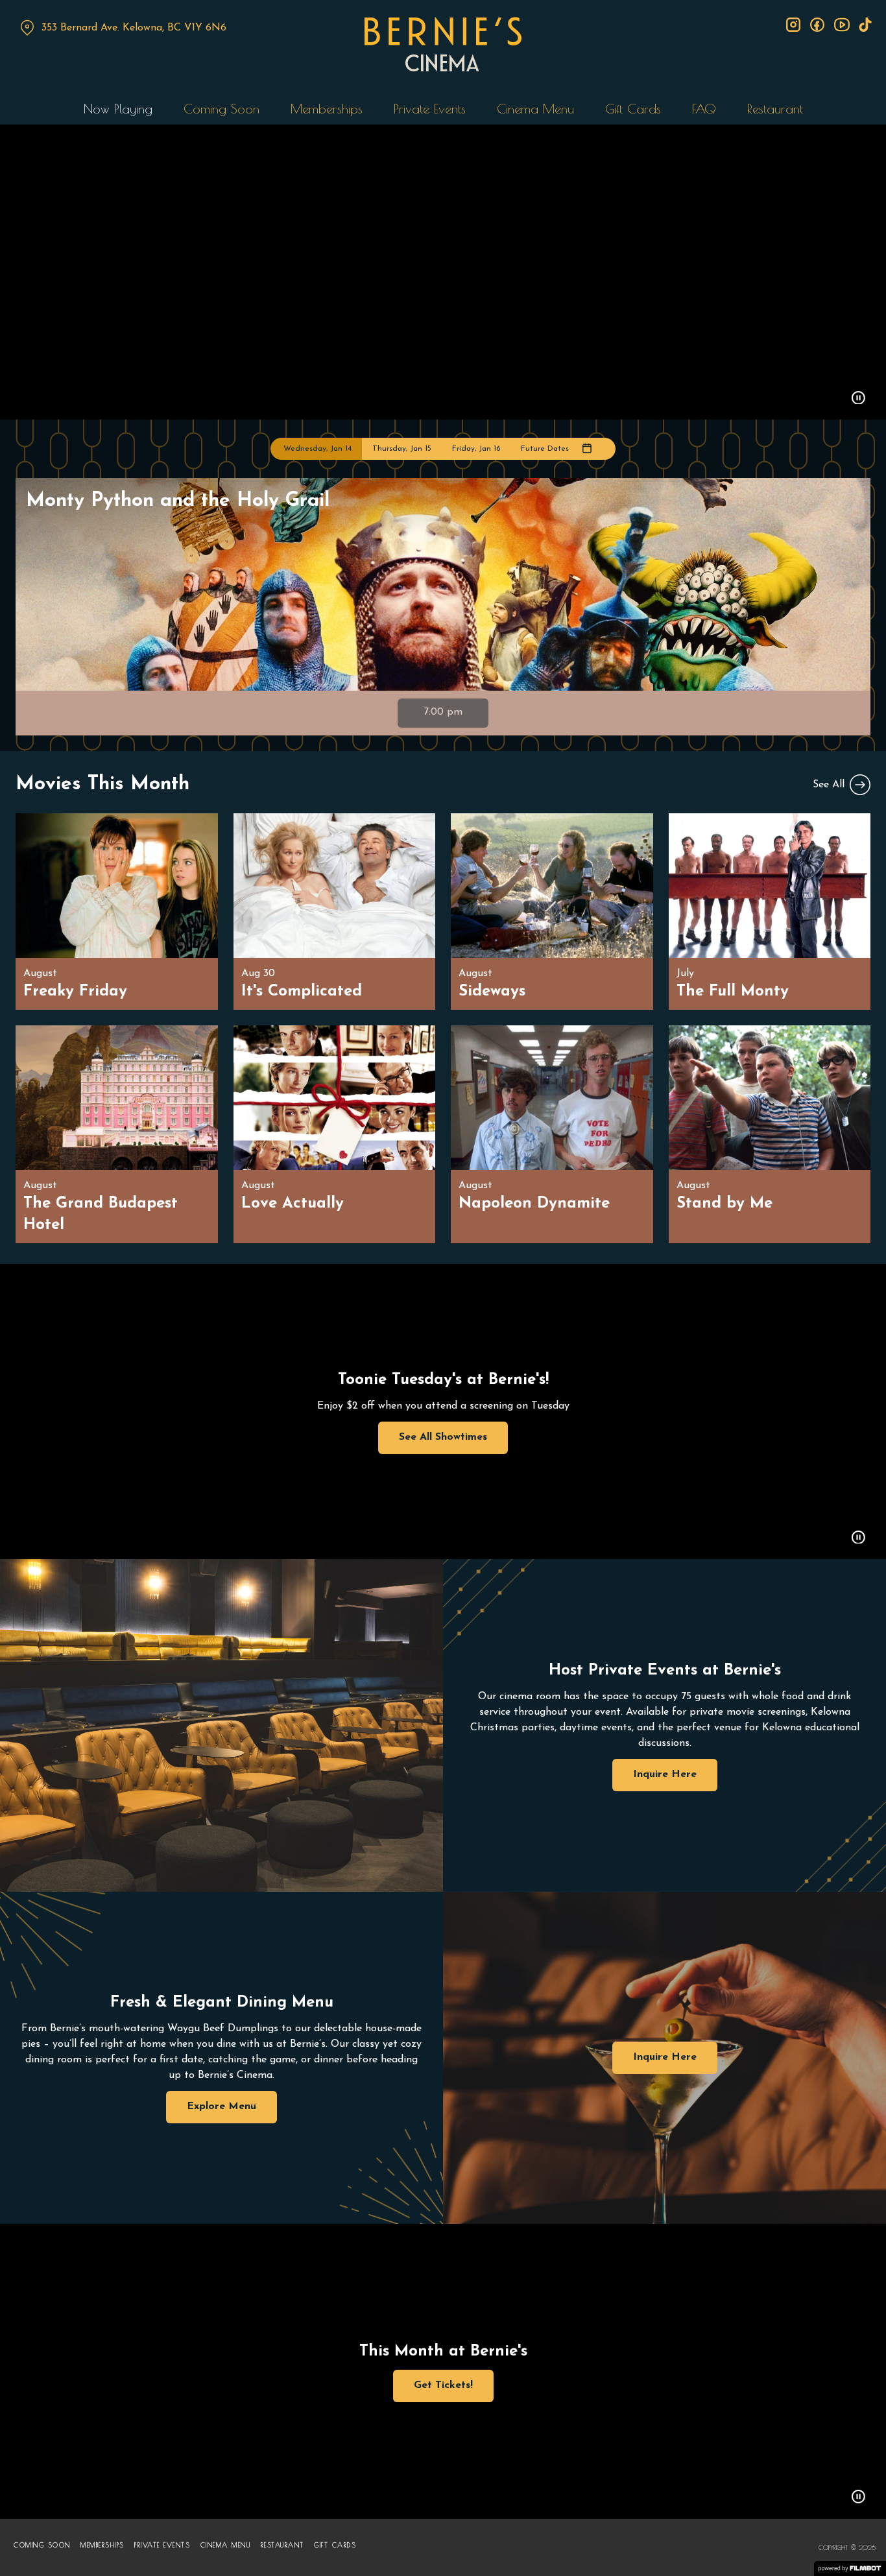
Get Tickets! (443, 2385)
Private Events (430, 109)
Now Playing (118, 109)
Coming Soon (221, 109)
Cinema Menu (535, 109)
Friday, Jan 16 (476, 449)
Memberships (327, 109)
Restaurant (775, 109)
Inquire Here (665, 1774)
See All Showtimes (443, 1437)
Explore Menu (221, 2106)
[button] (858, 400)
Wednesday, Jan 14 (317, 449)
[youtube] (841, 25)
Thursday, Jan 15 (402, 449)
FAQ (704, 109)
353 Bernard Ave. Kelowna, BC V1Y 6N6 (134, 28)
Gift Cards (633, 109)
